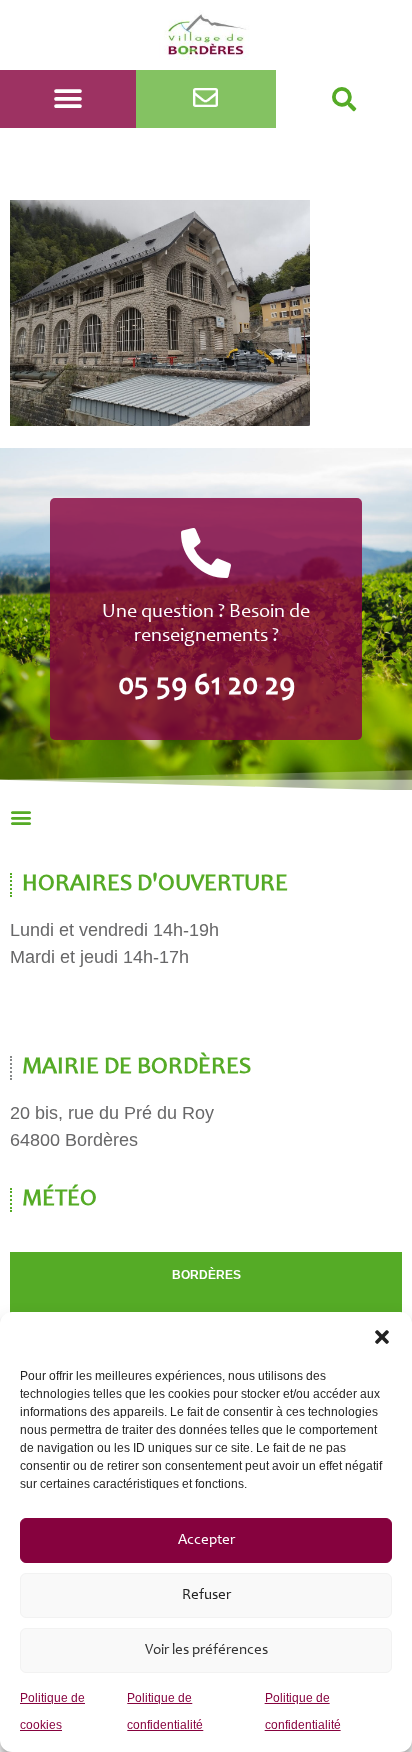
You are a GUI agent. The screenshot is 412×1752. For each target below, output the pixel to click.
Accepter (206, 1540)
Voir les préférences (206, 1650)
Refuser (206, 1595)
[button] (382, 1337)
